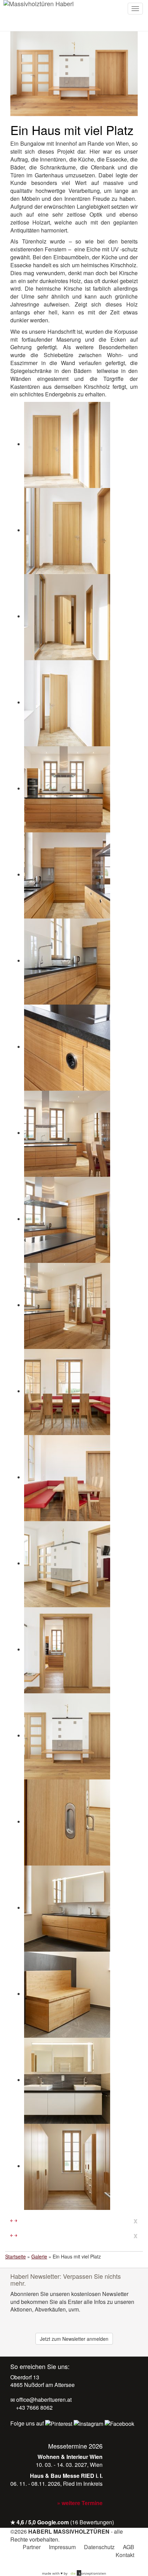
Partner (32, 2547)
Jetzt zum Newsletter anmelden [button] (74, 2339)
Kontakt (125, 2555)
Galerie (39, 2256)
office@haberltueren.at (43, 2400)
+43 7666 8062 (34, 2407)
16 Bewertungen (92, 2522)
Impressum (62, 2547)
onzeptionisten (88, 2573)
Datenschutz (99, 2547)
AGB (129, 2547)
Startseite (15, 2256)
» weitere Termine (80, 2503)
